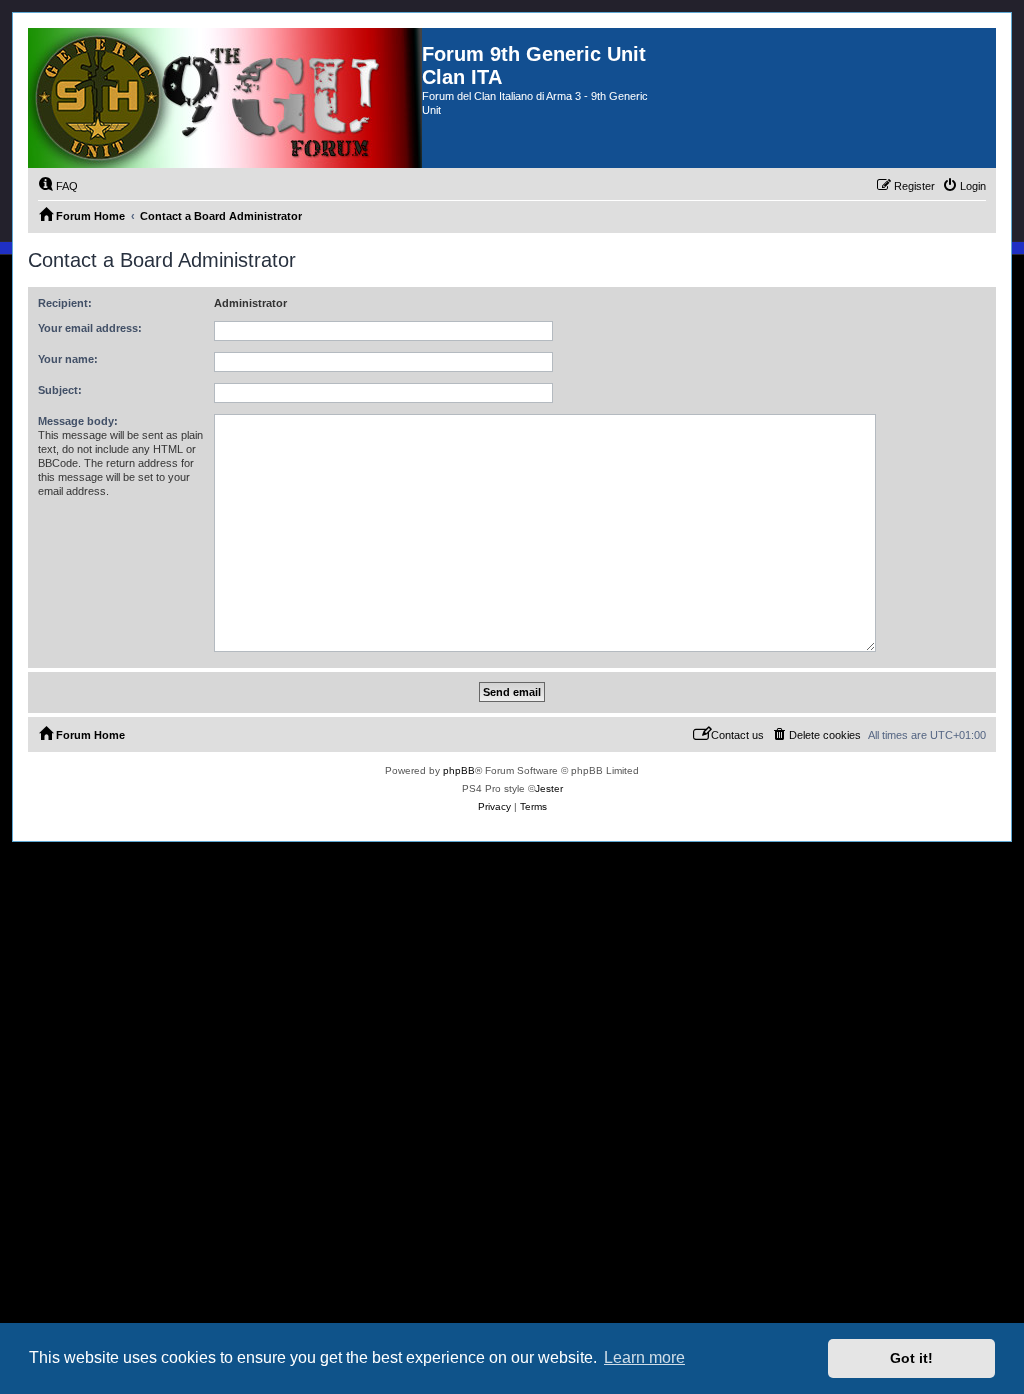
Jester (549, 788)
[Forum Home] (225, 98)
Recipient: (65, 303)
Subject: (60, 390)
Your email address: (90, 328)
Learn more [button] (644, 1357)
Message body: (78, 421)
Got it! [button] (911, 1358)
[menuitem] (58, 186)
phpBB (459, 770)
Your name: (68, 359)
